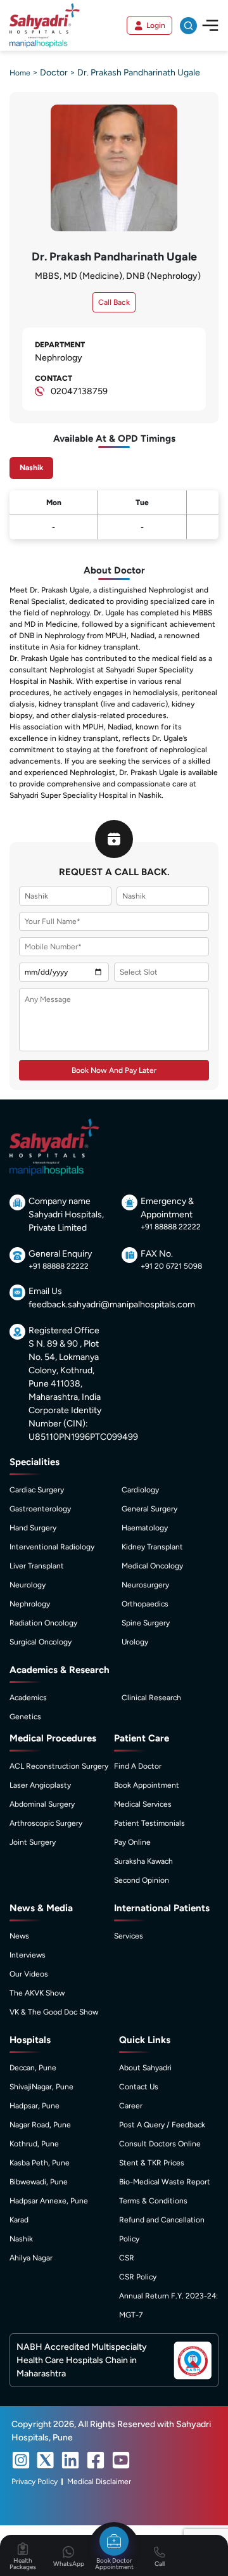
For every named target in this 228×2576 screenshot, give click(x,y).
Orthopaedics (145, 1604)
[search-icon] (188, 26)
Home (20, 73)
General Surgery (149, 1509)
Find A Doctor (138, 1766)
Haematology (145, 1528)
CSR (127, 2258)
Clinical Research (151, 1698)
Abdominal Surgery (42, 1804)
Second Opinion (142, 1880)
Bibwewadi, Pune (39, 2182)
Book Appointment (147, 1785)
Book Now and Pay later (114, 1070)
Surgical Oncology (41, 1642)
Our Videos (29, 1974)
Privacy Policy (35, 2482)
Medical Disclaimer (99, 2482)
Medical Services (143, 1804)
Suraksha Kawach (143, 1861)
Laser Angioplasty (40, 1785)
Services (129, 1936)
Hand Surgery (33, 1528)
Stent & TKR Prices (152, 2163)
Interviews (28, 1955)
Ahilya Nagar (31, 2258)
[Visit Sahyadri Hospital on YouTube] (121, 2460)
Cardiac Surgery (37, 1490)
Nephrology (30, 1604)
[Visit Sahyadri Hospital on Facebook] (96, 2460)
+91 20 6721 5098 (171, 1266)
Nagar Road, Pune (40, 2125)
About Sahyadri (145, 2068)
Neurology (28, 1585)
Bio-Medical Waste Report (165, 2182)
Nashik (21, 2239)
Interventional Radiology (52, 1547)
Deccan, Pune (33, 2068)
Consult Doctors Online (160, 2144)
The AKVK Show (37, 1993)
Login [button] (156, 25)
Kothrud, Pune (34, 2144)
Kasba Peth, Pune (40, 2163)
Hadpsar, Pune (35, 2106)
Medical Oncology (152, 1566)
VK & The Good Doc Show (54, 2012)
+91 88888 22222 (171, 1227)
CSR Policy (138, 2277)
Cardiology (140, 1490)
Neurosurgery (145, 1585)
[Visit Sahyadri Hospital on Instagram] (21, 2460)
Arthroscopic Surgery (46, 1823)
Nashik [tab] (31, 468)
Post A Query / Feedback (162, 2125)
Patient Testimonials (149, 1823)
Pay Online (132, 1842)
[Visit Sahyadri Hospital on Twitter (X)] (46, 2460)
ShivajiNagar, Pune (41, 2087)
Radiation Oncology (43, 1623)
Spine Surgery (146, 1623)
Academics (28, 1698)
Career (131, 2106)
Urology (135, 1642)
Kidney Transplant (152, 1547)
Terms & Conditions (153, 2201)
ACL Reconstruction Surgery (59, 1766)
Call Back (114, 302)
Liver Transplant (37, 1566)
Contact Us (139, 2087)
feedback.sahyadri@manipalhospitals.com (112, 1304)
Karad (19, 2220)
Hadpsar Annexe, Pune (49, 2201)
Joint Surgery (33, 1842)
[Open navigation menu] (210, 25)
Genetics (25, 1717)
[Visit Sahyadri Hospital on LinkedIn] (70, 2460)
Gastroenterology (40, 1509)
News (19, 1936)
